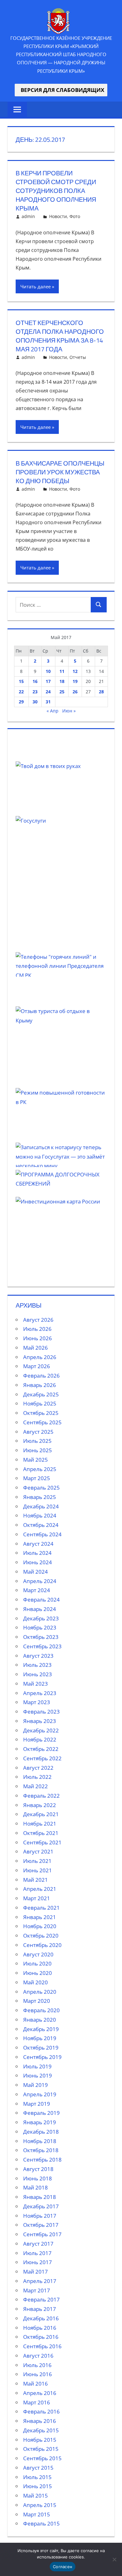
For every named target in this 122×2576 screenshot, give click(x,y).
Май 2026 (36, 1348)
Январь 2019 (40, 2122)
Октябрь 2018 (41, 2150)
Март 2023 (37, 1702)
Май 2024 (36, 1572)
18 (62, 681)
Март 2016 (37, 2402)
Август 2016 (38, 2356)
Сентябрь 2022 (42, 1758)
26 (75, 692)
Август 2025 (38, 1432)
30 (35, 702)
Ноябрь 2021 (40, 1824)
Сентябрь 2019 (42, 2057)
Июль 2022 (37, 1777)
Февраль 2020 (41, 2010)
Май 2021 (36, 1880)
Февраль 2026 (41, 1376)
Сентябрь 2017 (42, 2234)
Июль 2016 (37, 2365)
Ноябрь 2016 (40, 2328)
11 (62, 671)
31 (48, 702)
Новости (58, 216)
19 (75, 681)
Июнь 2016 (38, 2374)
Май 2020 (36, 1982)
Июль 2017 (37, 2253)
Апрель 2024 (40, 1581)
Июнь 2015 (38, 2486)
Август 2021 (38, 1851)
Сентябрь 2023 (42, 1646)
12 (75, 671)
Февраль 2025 (41, 1488)
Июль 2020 (37, 1963)
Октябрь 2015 (41, 2449)
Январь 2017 (40, 2309)
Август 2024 (38, 1544)
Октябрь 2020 (41, 1936)
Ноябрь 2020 (40, 1926)
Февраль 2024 (41, 1600)
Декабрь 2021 (41, 1814)
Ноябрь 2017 (40, 2216)
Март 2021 (37, 1898)
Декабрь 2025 (41, 1394)
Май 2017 (36, 2272)
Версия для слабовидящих (61, 90)
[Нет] (114, 2559)
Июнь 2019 (38, 2075)
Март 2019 (37, 2104)
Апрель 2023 (40, 1693)
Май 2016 (36, 2384)
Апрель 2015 (40, 2505)
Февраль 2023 (41, 1712)
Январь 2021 (40, 1917)
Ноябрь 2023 (40, 1627)
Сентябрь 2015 (42, 2458)
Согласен (63, 2567)
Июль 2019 (37, 2066)
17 (48, 681)
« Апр (53, 711)
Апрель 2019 (40, 2094)
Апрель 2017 (40, 2281)
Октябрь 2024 (41, 1525)
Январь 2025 (40, 1497)
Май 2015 (36, 2496)
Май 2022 (36, 1786)
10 (48, 671)
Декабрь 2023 (41, 1618)
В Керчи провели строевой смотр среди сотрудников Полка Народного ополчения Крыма (56, 191)
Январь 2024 (40, 1609)
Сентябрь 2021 (42, 1842)
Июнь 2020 (38, 1973)
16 (35, 681)
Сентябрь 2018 (42, 2160)
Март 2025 (37, 1478)
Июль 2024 (37, 1553)
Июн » (69, 711)
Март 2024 (37, 1590)
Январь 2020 (40, 2020)
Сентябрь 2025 (42, 1422)
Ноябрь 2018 (40, 2141)
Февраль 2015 (41, 2523)
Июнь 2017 (38, 2262)
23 (35, 692)
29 (21, 702)
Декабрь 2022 (41, 1730)
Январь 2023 (40, 1721)
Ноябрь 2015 (40, 2440)
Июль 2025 (37, 1441)
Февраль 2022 (41, 1796)
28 (101, 692)
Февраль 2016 (41, 2411)
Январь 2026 (40, 1385)
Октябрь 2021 (41, 1833)
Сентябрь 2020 (42, 1945)
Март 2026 (37, 1366)
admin (28, 216)
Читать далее (36, 286)
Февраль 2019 (41, 2113)
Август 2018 (38, 2169)
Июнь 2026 (38, 1338)
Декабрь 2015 (41, 2430)
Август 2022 (38, 1768)
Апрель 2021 (40, 1889)
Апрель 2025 (40, 1469)
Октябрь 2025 (41, 1413)
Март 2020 (37, 2001)
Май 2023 (36, 1684)
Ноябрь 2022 (40, 1739)
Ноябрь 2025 (40, 1403)
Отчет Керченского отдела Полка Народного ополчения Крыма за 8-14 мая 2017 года (60, 336)
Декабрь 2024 (41, 1506)
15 (21, 681)
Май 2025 (36, 1460)
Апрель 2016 (40, 2393)
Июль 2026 (37, 1329)
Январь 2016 (40, 2421)
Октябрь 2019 (41, 2048)
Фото (75, 216)
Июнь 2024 (38, 1562)
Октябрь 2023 (41, 1637)
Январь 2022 (40, 1805)
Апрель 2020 (40, 1992)
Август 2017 (38, 2244)
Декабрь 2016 (41, 2318)
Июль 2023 (37, 1665)
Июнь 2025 (38, 1450)
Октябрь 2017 (41, 2225)
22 (21, 692)
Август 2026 (38, 1320)
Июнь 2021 (38, 1870)
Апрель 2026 (40, 1357)
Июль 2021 (37, 1861)
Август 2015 (38, 2468)
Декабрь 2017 (41, 2206)
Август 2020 (38, 1954)
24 (48, 692)
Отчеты (78, 357)
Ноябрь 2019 (40, 2038)
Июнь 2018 (38, 2178)
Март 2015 (37, 2514)
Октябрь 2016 (41, 2337)
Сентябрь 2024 (42, 1534)
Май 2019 (36, 2085)
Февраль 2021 (41, 1908)
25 (62, 692)
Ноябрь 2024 (40, 1515)
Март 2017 (37, 2290)
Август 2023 (38, 1656)
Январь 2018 (40, 2197)
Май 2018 (36, 2187)
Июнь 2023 (38, 1674)
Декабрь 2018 (41, 2132)
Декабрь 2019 (41, 2029)
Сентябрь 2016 (42, 2346)
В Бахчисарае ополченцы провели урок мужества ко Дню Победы (60, 472)
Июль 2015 (37, 2477)
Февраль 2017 (41, 2299)
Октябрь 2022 (41, 1749)
